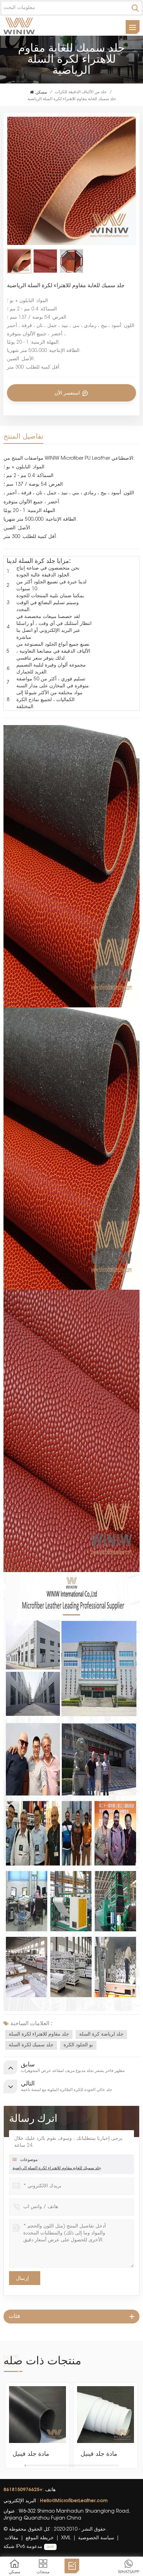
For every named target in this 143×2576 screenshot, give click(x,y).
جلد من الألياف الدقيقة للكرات (81, 92)
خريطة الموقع (40, 2538)
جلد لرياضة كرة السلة (101, 2035)
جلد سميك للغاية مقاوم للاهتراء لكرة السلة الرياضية (57, 2168)
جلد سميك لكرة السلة (31, 2045)
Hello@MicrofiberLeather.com (74, 2500)
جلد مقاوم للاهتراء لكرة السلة (39, 2035)
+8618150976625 (23, 2489)
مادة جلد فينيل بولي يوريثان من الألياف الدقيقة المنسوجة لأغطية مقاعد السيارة (34, 2454)
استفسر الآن (68, 393)
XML (66, 2538)
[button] (136, 2426)
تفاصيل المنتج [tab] (23, 436)
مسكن (41, 92)
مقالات (11, 2538)
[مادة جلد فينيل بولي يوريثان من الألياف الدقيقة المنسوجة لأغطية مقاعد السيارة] (37, 2415)
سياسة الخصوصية (96, 2538)
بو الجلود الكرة (78, 2045)
